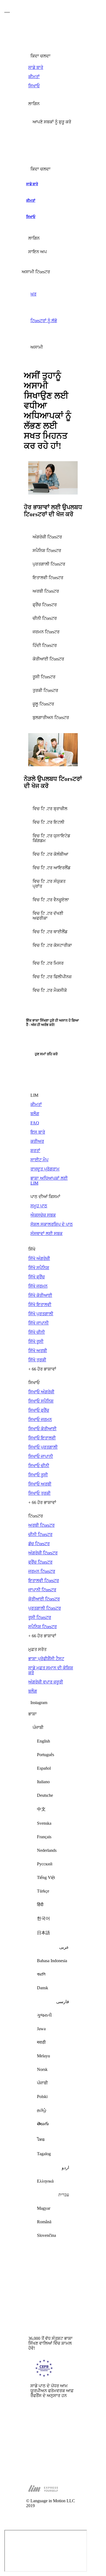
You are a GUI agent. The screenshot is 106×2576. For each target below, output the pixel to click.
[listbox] (53, 1984)
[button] (53, 122)
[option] (53, 1741)
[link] (53, 68)
